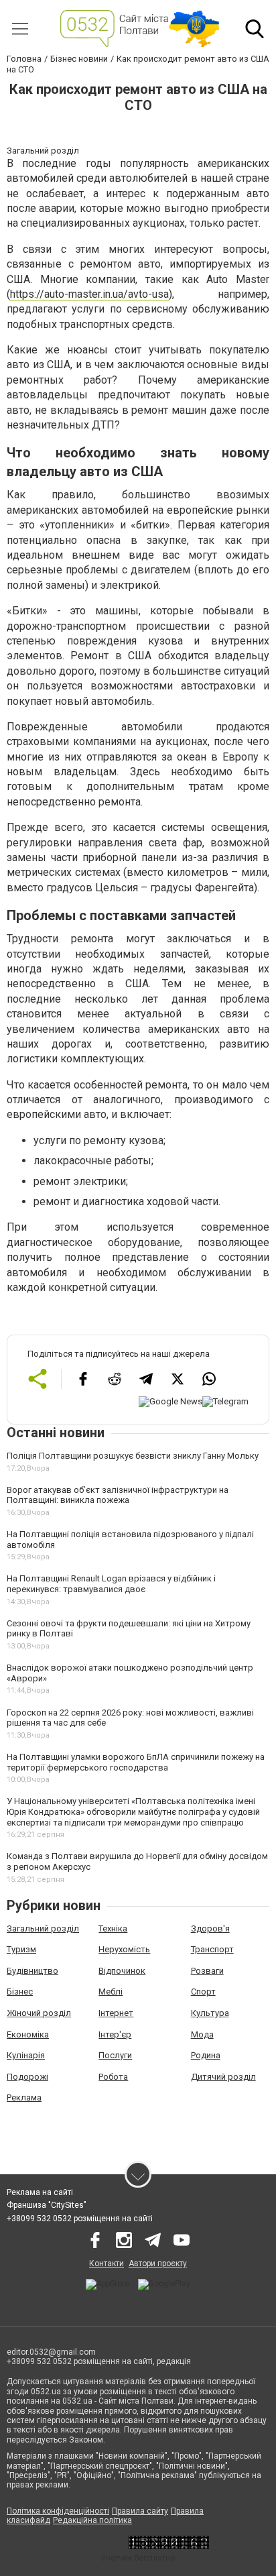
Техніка (113, 1928)
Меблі (111, 1992)
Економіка (28, 2034)
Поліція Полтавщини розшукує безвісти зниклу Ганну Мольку (133, 1456)
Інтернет (116, 2013)
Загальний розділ (43, 1928)
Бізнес (20, 1992)
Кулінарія (26, 2055)
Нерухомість (124, 1949)
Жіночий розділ (39, 2013)
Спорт (203, 1992)
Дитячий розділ (223, 2077)
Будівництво (32, 1971)
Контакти (107, 2263)
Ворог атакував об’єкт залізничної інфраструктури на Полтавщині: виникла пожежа (118, 1495)
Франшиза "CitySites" (47, 2205)
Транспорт (212, 1949)
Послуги (115, 2055)
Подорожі (27, 2077)
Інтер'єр (115, 2034)
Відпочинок (122, 1971)
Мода (202, 2034)
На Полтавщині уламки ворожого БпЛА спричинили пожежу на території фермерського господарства (136, 1762)
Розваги (207, 1971)
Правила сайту (140, 2511)
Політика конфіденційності (58, 2511)
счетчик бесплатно (138, 2558)
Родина (206, 2055)
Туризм (21, 1949)
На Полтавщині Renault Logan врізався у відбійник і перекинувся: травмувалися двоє (111, 1584)
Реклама (24, 2097)
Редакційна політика (92, 2520)
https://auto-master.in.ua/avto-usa (89, 294)
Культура (210, 2013)
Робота (113, 2077)
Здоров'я (210, 1928)
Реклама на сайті (40, 2192)
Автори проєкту (158, 2263)
